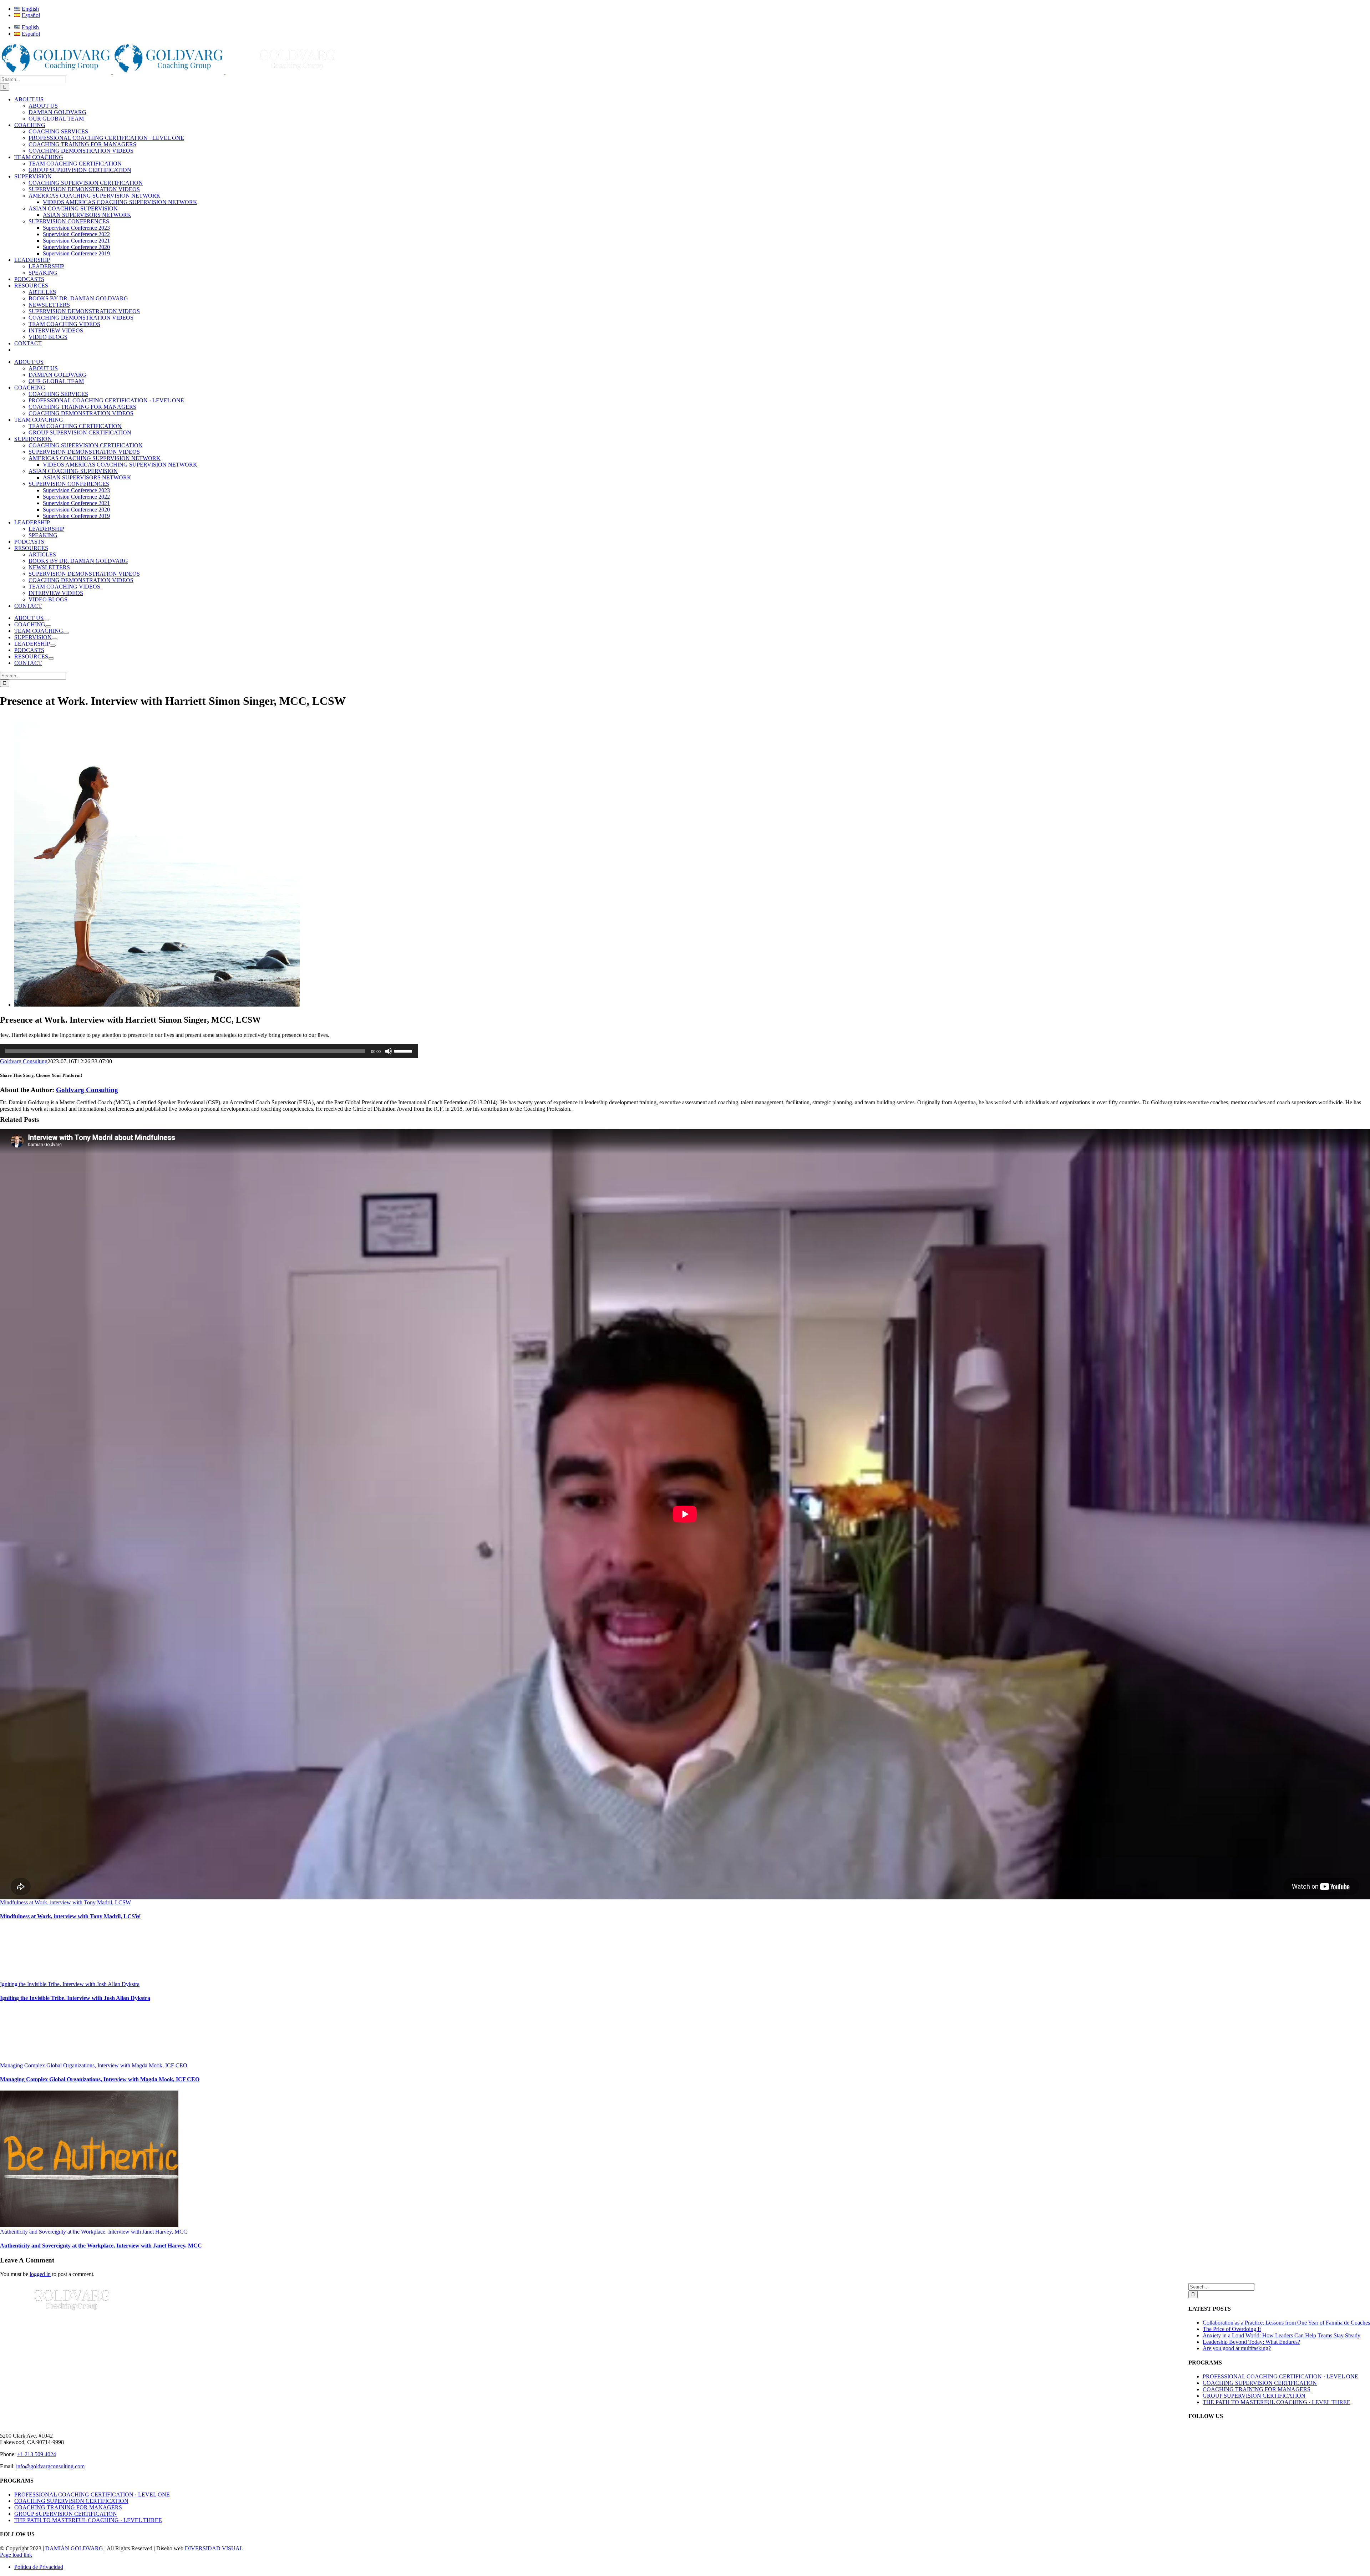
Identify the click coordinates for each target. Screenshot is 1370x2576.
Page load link (16, 2555)
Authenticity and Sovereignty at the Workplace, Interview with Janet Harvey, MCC (94, 2232)
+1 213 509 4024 (37, 2454)
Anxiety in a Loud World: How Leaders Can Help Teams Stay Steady (1282, 2335)
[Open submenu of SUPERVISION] (55, 639)
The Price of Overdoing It (1232, 2329)
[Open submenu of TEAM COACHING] (66, 633)
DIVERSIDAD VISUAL (214, 2548)
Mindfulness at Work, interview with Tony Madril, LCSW (65, 1902)
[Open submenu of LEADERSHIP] (53, 646)
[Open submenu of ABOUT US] (46, 620)
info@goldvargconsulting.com (50, 2466)
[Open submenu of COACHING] (48, 626)
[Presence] (157, 1005)
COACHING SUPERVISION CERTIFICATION (1260, 2383)
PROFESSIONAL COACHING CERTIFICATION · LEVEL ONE (1280, 2376)
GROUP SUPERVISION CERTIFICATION (1254, 2396)
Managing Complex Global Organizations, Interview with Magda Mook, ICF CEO (94, 2065)
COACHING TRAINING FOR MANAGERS (1257, 2389)
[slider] (404, 1050)
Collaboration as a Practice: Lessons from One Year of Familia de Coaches (1286, 2323)
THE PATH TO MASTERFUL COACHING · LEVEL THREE (1277, 2402)
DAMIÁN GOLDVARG (74, 2548)
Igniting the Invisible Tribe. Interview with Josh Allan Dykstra (70, 1984)
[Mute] (389, 1051)
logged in (40, 2274)
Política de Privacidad (39, 2567)
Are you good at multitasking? (1237, 2348)
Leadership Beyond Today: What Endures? (1251, 2342)
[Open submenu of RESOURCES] (51, 658)
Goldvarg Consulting (24, 1061)
